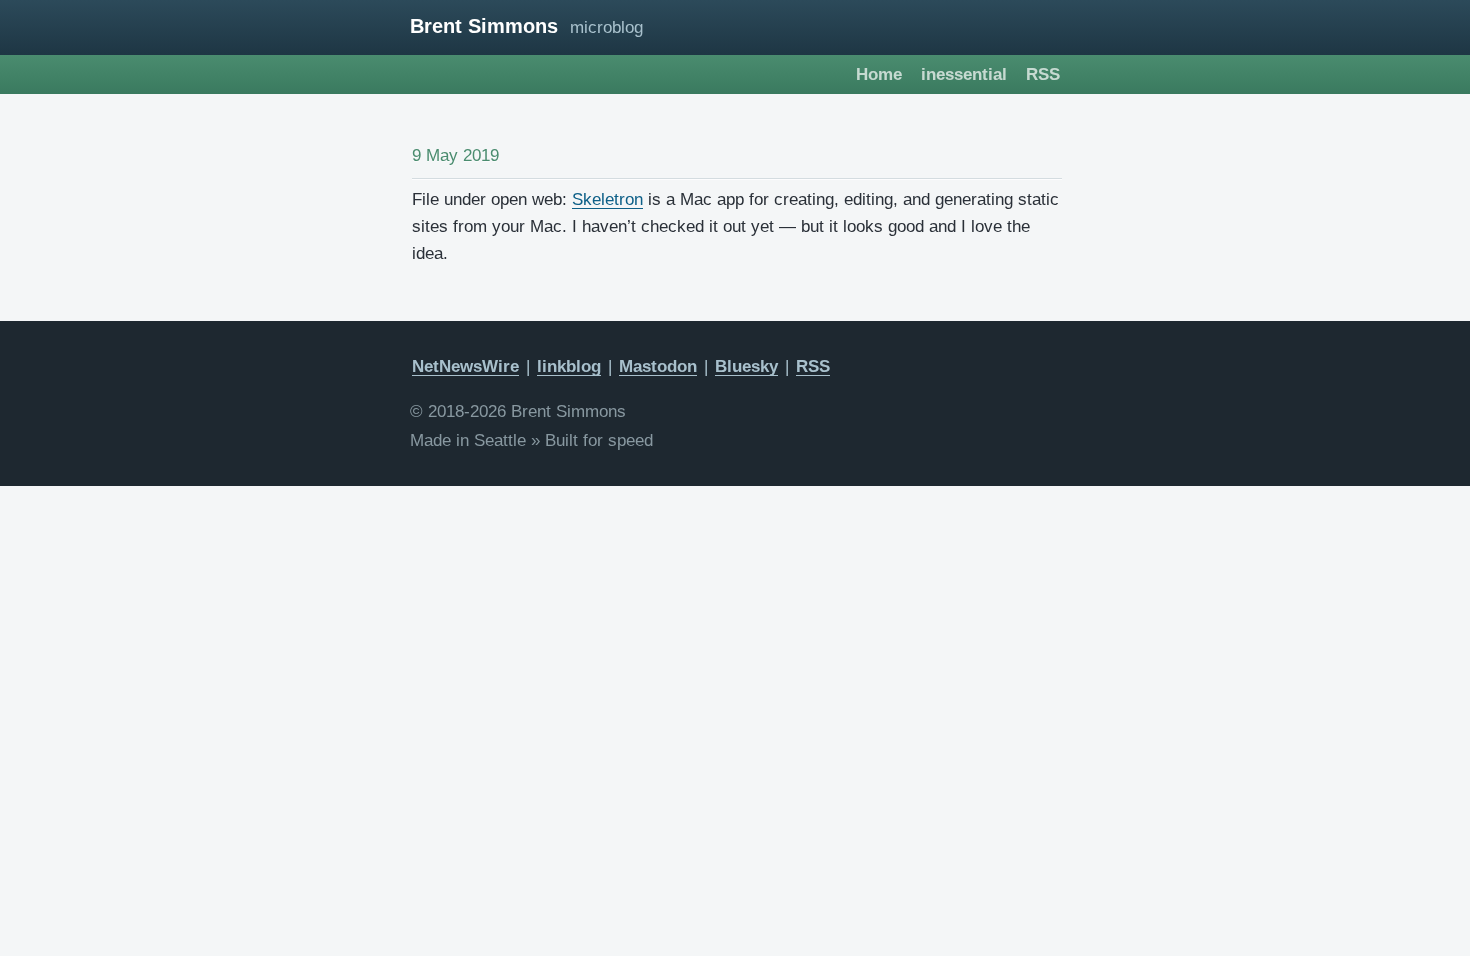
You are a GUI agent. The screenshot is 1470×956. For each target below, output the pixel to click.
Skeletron (607, 199)
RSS (1043, 74)
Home (879, 74)
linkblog (569, 366)
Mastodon (658, 366)
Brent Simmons (484, 26)
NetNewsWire (465, 366)
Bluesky (746, 366)
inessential (964, 74)
